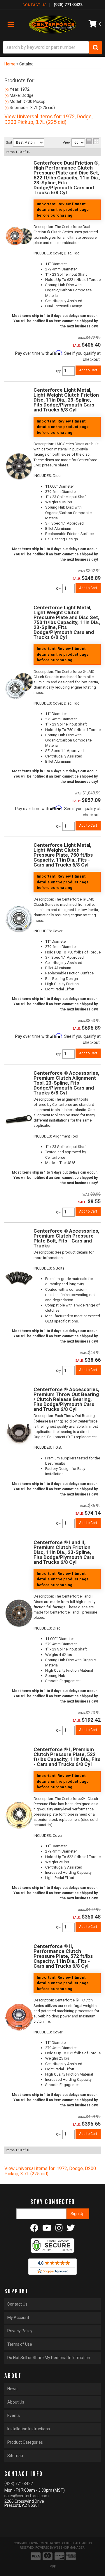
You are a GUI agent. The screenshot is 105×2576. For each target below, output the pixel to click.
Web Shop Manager (69, 2548)
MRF (53, 2567)
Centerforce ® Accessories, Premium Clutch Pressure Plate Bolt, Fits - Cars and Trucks (66, 1238)
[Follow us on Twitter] (71, 2229)
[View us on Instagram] (59, 2229)
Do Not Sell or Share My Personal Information (49, 2358)
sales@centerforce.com (27, 2496)
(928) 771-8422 (19, 2484)
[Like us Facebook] (34, 2229)
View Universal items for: (50, 2171)
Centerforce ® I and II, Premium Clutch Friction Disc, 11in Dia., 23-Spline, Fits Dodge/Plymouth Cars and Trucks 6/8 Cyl (64, 1552)
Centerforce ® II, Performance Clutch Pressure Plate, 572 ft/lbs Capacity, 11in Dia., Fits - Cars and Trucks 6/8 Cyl (63, 1956)
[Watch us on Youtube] (47, 2229)
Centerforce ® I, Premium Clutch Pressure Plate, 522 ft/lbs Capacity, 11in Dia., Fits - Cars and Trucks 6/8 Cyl (67, 1757)
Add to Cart (88, 1211)
